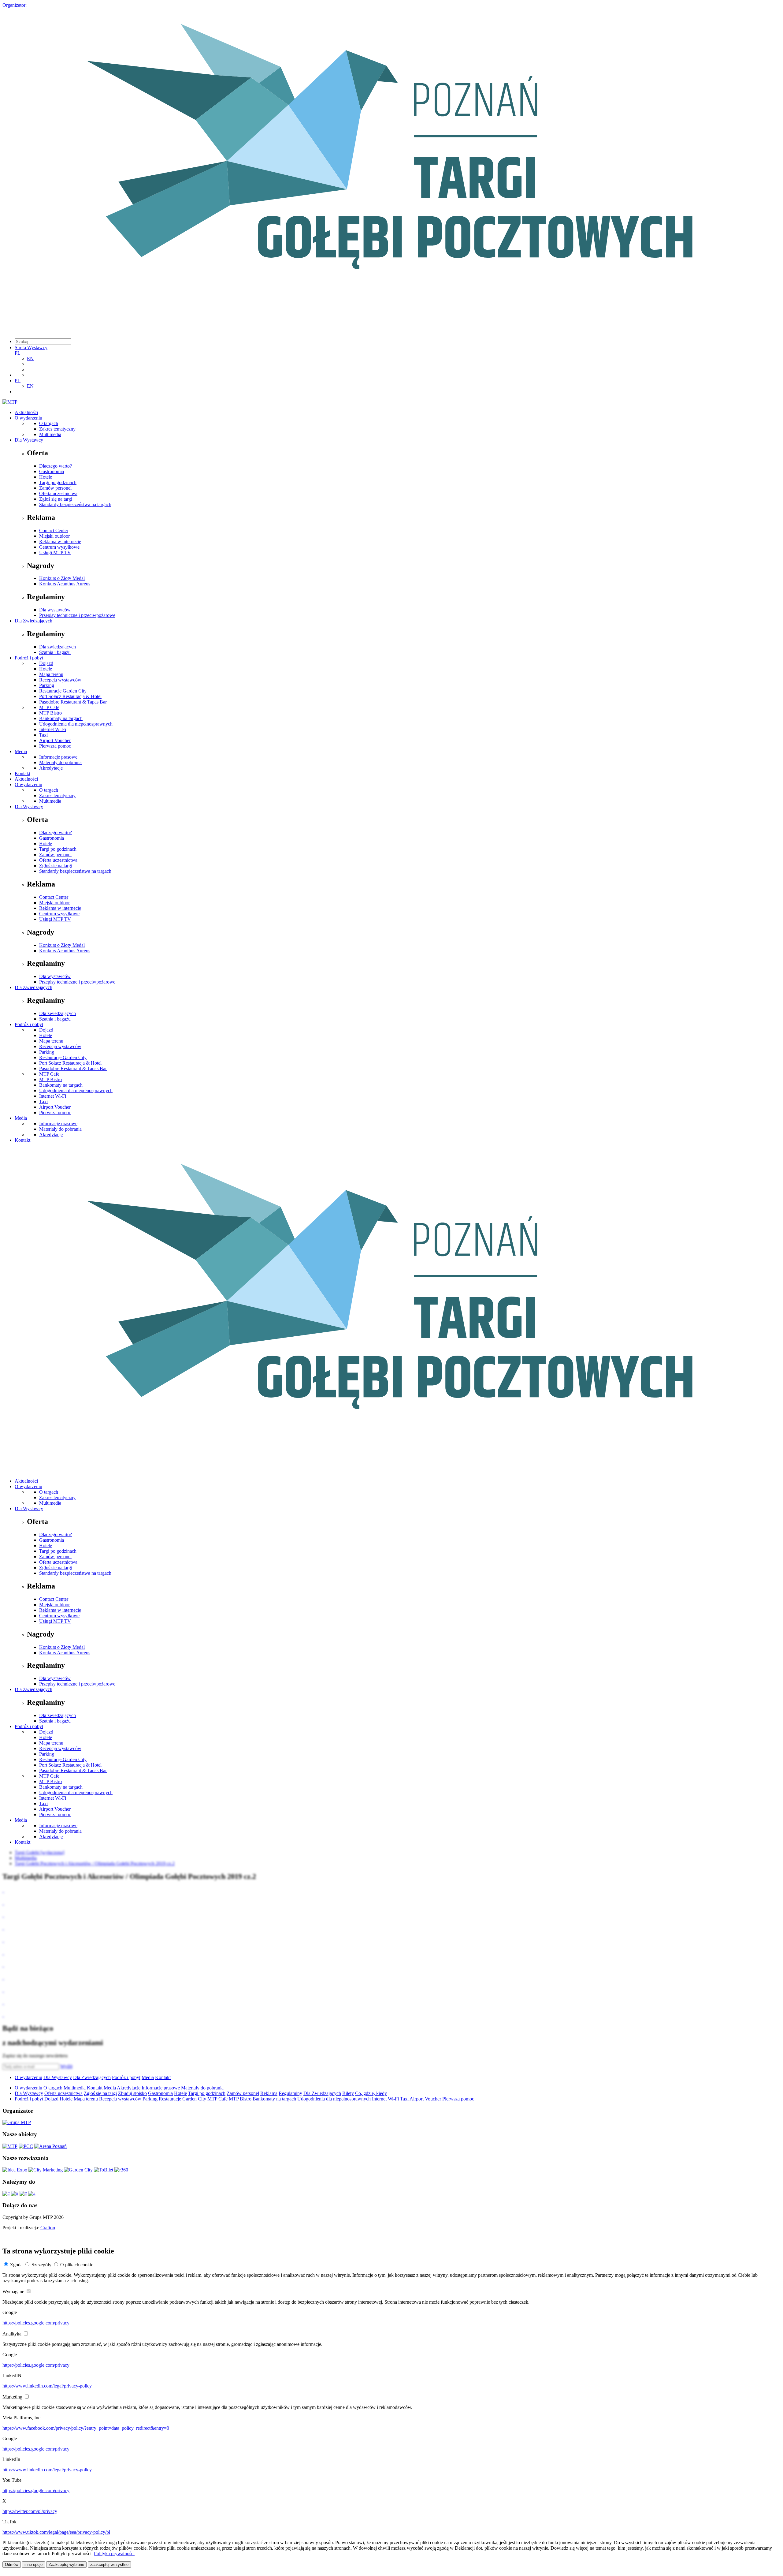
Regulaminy (290, 2093)
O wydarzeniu (28, 418)
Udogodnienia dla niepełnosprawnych (76, 724)
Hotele (46, 477)
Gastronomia (52, 471)
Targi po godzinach (58, 482)
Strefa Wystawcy (31, 347)
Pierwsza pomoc (55, 746)
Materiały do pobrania (60, 762)
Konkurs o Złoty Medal (62, 578)
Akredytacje (51, 768)
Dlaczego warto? (56, 466)
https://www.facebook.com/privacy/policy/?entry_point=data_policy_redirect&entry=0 (86, 2428)
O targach (49, 423)
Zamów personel (55, 488)
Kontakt (22, 773)
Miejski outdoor (54, 536)
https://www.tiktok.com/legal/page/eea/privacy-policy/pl (56, 2532)
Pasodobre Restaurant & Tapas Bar (73, 702)
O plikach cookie (77, 2265)
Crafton (48, 2228)
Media (21, 751)
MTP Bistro (50, 713)
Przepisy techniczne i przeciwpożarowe (77, 615)
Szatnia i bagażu (55, 652)
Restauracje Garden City (63, 691)
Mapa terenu (51, 674)
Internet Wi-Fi (53, 729)
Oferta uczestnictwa (58, 493)
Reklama (269, 2093)
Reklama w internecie (60, 541)
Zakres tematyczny (57, 429)
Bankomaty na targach (61, 718)
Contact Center (54, 530)
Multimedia (50, 434)
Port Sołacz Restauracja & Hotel (70, 696)
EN (30, 358)
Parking (47, 685)
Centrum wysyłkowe (59, 547)
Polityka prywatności (114, 2554)
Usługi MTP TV (55, 553)
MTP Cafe (49, 707)
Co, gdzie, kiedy (371, 2093)
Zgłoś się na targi (56, 499)
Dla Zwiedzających (33, 621)
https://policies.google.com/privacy (36, 2323)
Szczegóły (41, 2265)
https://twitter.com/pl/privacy (30, 2511)
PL (18, 353)
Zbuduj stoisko (132, 2093)
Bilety (348, 2093)
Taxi (43, 735)
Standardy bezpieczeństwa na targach (75, 504)
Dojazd (46, 663)
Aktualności (26, 412)
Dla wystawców (55, 610)
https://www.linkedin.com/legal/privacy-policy (47, 2386)
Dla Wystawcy (29, 440)
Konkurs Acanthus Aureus (65, 584)
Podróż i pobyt (29, 658)
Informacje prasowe (58, 757)
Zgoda (16, 2265)
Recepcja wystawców (60, 680)
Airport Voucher (55, 740)
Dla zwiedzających (58, 647)
